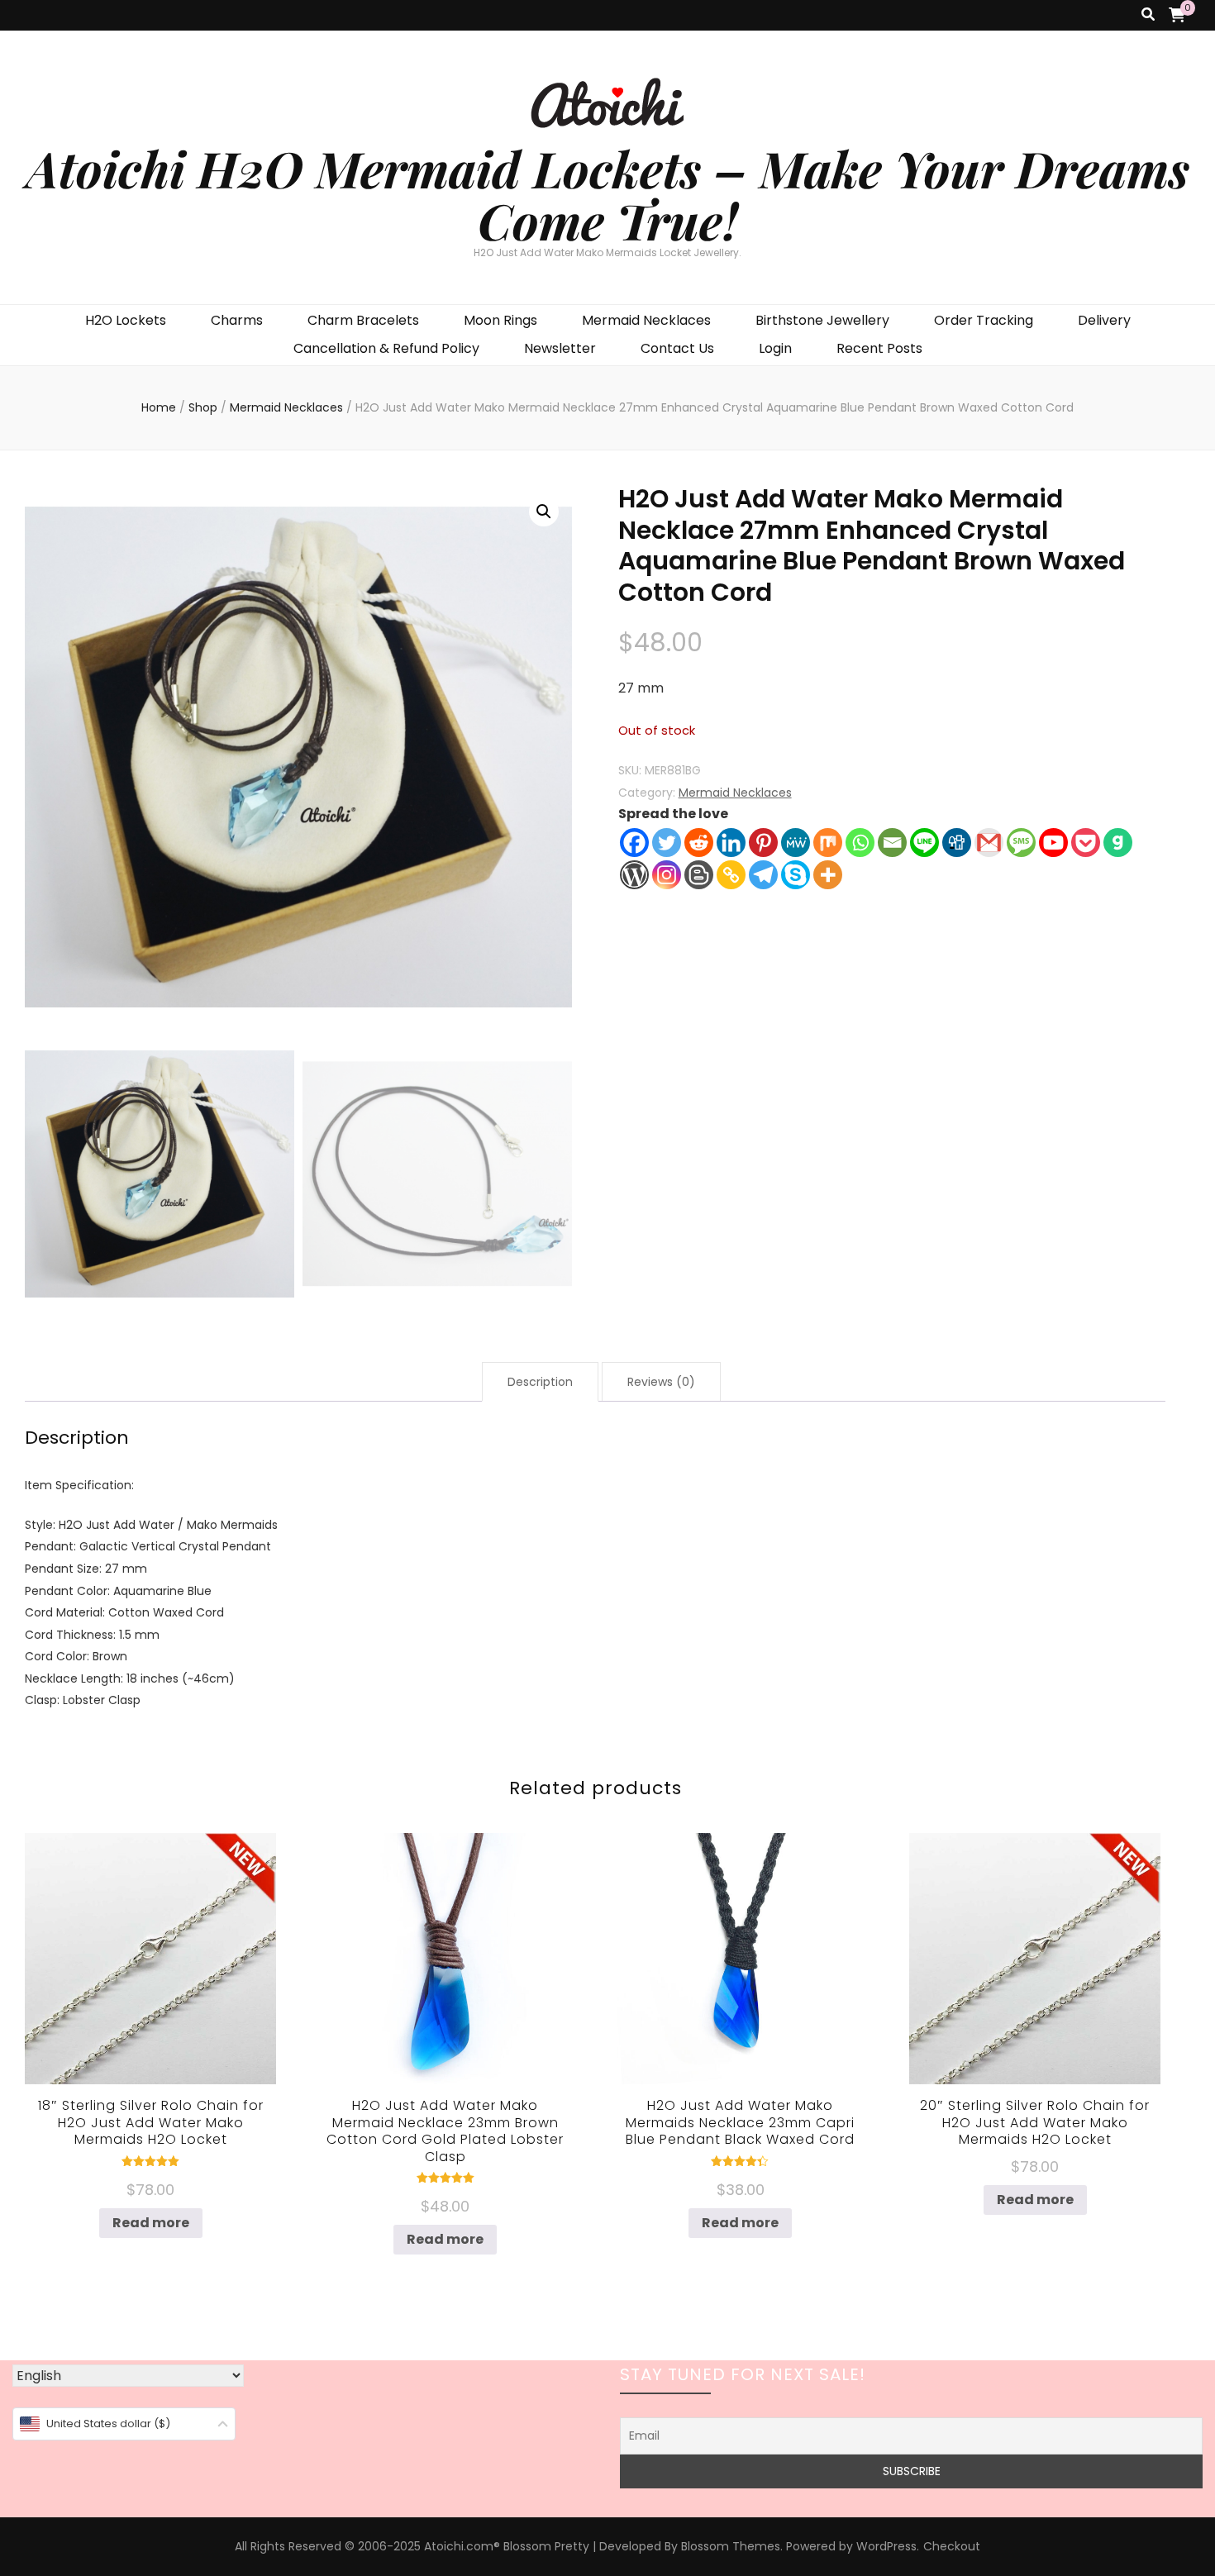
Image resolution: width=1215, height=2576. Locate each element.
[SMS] (1021, 843)
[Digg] (957, 843)
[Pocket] (1086, 843)
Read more (151, 2223)
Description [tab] (540, 1382)
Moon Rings (500, 320)
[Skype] (796, 875)
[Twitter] (667, 843)
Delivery (1104, 320)
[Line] (924, 843)
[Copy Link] (731, 875)
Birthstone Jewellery (822, 320)
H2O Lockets (126, 320)
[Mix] (828, 843)
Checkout (952, 2546)
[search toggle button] (1148, 15)
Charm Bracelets (363, 320)
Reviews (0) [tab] (661, 1382)
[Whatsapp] (860, 843)
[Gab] (1118, 843)
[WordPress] (634, 875)
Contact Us (677, 348)
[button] (544, 512)
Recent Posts (879, 348)
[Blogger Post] (699, 875)
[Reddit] (699, 843)
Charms (237, 320)
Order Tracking (984, 320)
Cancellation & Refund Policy (386, 348)
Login (775, 348)
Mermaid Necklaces (646, 320)
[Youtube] (1053, 843)
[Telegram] (763, 875)
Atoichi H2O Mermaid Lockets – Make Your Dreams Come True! (608, 194)
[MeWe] (796, 843)
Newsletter (560, 348)
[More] (828, 875)
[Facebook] (634, 843)
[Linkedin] (731, 843)
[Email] (892, 843)
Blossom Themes (731, 2546)
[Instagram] (667, 875)
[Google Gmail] (989, 843)
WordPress (886, 2546)
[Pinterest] (763, 843)
